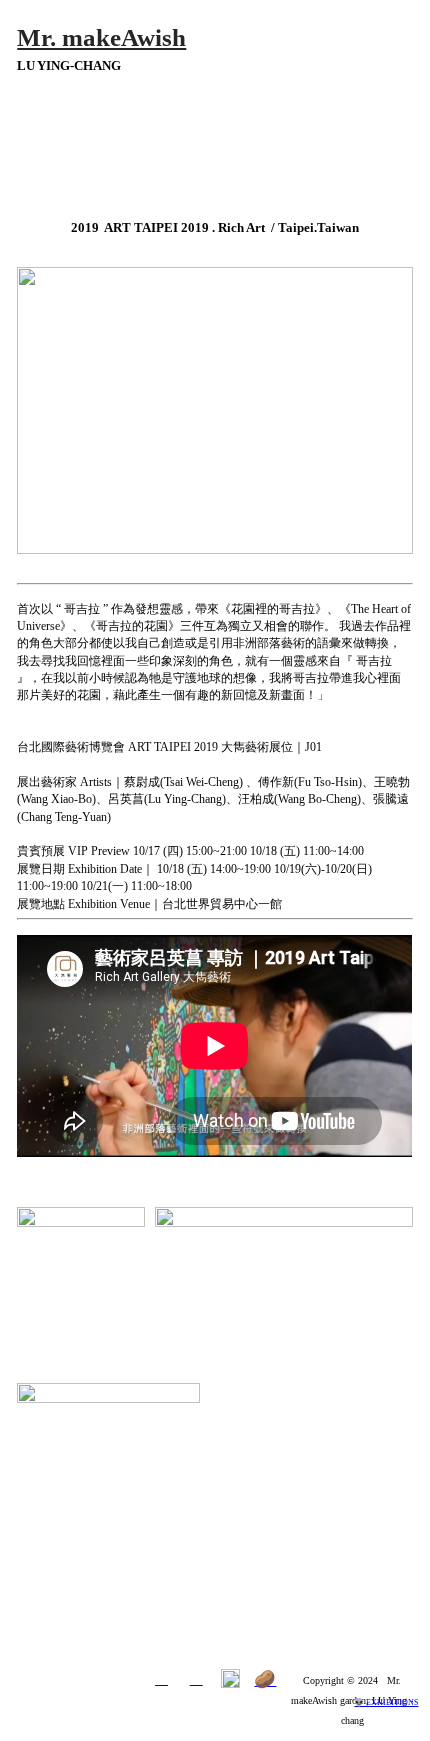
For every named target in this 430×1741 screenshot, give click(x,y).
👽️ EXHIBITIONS (386, 1702)
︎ (196, 1678)
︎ (161, 1678)
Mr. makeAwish (101, 37)
